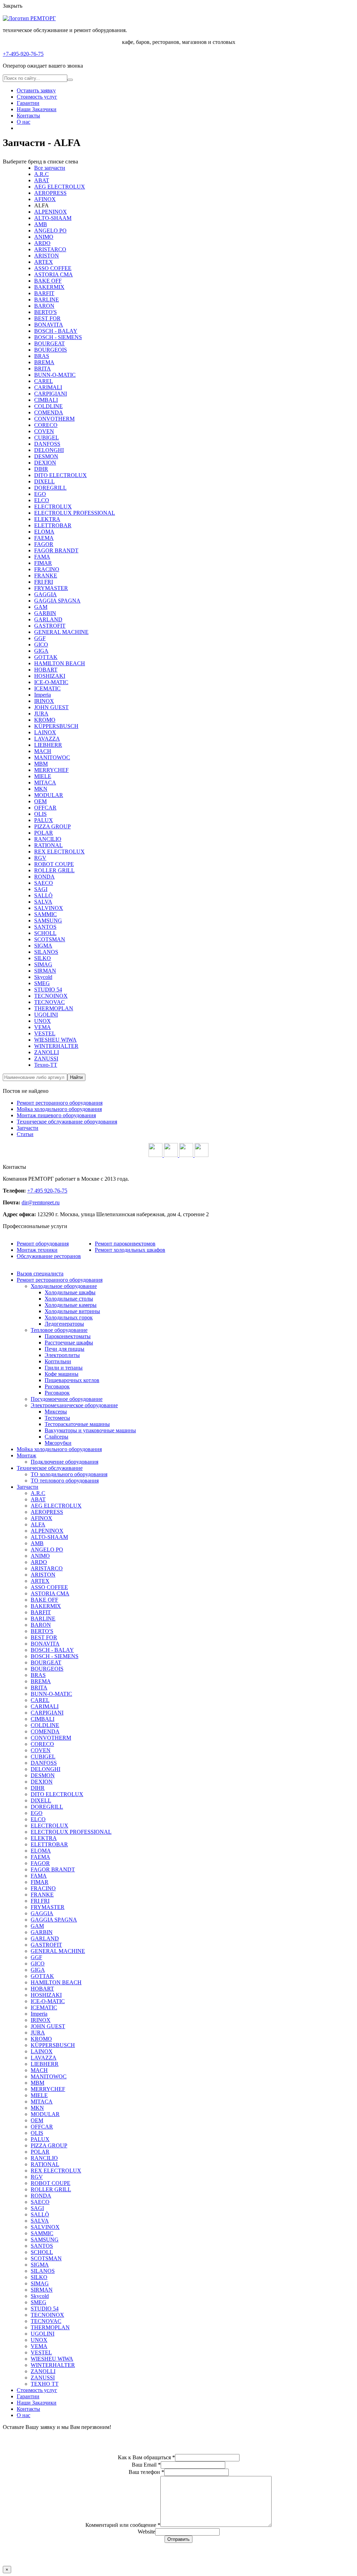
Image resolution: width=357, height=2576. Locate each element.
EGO (40, 494)
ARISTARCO (50, 249)
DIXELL (44, 481)
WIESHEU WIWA (55, 1040)
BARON (44, 306)
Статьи (25, 1134)
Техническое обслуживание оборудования (67, 1122)
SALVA (43, 902)
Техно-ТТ (46, 1065)
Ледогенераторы (64, 1324)
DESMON (46, 456)
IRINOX (44, 701)
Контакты (28, 116)
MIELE (43, 776)
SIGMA (43, 946)
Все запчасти (50, 168)
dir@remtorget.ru (41, 1202)
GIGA (41, 651)
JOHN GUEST (51, 707)
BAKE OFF (48, 281)
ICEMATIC (47, 688)
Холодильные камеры (71, 1305)
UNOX (43, 1021)
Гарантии (28, 103)
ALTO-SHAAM (53, 218)
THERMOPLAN (54, 1008)
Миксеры (56, 1412)
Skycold (43, 977)
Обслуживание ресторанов (49, 1256)
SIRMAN (45, 971)
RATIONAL (48, 845)
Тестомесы (57, 1418)
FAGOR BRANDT (56, 550)
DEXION (45, 463)
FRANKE (46, 576)
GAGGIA (45, 594)
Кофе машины (62, 1374)
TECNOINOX (51, 996)
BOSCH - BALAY (56, 331)
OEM (40, 801)
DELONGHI (49, 450)
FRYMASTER (51, 588)
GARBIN (45, 613)
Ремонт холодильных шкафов (130, 1250)
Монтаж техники (37, 1250)
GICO (41, 645)
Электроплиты (62, 1355)
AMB (41, 224)
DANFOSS (47, 444)
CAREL (44, 381)
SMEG (42, 983)
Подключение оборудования (64, 1462)
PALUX (44, 820)
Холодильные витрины (72, 1311)
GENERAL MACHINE (61, 632)
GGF (40, 638)
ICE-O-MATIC (51, 682)
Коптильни (58, 1361)
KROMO (45, 720)
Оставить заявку (36, 90)
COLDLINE (48, 406)
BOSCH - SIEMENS (58, 337)
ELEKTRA (47, 519)
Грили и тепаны (64, 1368)
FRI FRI (44, 582)
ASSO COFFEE (53, 268)
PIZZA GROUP (52, 826)
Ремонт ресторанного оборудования (60, 1103)
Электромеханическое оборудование (74, 1405)
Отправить (178, 2539)
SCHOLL (45, 933)
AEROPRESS (50, 193)
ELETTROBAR (53, 525)
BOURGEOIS (51, 350)
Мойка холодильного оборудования (59, 1109)
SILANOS (46, 952)
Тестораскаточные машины (77, 1424)
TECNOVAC (50, 1002)
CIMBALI (46, 400)
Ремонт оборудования (43, 1244)
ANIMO (44, 237)
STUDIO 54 (48, 990)
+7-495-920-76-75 (23, 54)
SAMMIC (45, 914)
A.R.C (41, 174)
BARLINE (47, 300)
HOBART (46, 670)
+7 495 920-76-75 (47, 1191)
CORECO (46, 425)
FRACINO (47, 569)
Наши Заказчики (37, 109)
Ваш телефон (146, 2472)
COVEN (44, 431)
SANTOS (45, 927)
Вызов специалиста (40, 1274)
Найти (76, 1077)
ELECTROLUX (53, 507)
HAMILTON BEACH (60, 663)
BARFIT (44, 293)
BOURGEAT (50, 343)
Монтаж (26, 1455)
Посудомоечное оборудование (67, 1399)
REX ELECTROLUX (59, 852)
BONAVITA (49, 325)
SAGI (41, 889)
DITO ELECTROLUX (60, 475)
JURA (41, 714)
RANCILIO (48, 839)
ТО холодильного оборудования (69, 1474)
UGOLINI (46, 1015)
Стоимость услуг (37, 97)
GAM (41, 607)
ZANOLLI (47, 1052)
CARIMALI (48, 387)
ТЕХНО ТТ (45, 2384)
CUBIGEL (47, 438)
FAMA (42, 557)
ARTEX (44, 262)
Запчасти (28, 1128)
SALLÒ (43, 895)
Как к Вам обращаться (146, 2457)
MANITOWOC (52, 757)
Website (146, 2532)
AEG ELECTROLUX (60, 187)
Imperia (43, 695)
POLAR (44, 833)
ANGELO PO (50, 231)
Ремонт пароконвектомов (125, 1244)
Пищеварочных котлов (72, 1380)
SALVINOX (49, 908)
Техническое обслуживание (50, 1468)
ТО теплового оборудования (65, 1481)
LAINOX (45, 732)
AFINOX (45, 199)
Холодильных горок (69, 1317)
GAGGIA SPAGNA (57, 601)
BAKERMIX (49, 287)
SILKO (43, 958)
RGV (40, 858)
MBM (41, 764)
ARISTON (47, 256)
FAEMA (44, 538)
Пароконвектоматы (68, 1336)
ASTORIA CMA (54, 274)
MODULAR (49, 795)
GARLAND (48, 619)
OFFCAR (45, 808)
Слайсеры (56, 1437)
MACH (43, 751)
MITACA (45, 783)
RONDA (44, 877)
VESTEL (45, 1033)
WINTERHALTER (56, 1046)
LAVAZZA (47, 739)
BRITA (43, 369)
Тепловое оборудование (59, 1330)
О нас (24, 122)
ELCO (42, 500)
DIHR (41, 469)
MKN (41, 789)
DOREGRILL (50, 488)
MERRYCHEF (51, 770)
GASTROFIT (50, 626)
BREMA (44, 362)
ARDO (42, 243)
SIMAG (43, 964)
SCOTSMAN (50, 939)
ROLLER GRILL (54, 870)
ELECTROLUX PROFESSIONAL (75, 513)
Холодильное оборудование (64, 1286)
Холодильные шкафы (70, 1292)
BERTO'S (45, 312)
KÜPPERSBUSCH (56, 726)
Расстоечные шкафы (69, 1343)
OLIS (40, 814)
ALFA (38, 1524)
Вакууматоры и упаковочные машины (90, 1430)
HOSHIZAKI (50, 676)
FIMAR (43, 563)
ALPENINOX (51, 212)
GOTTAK (46, 657)
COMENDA (49, 412)
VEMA (43, 1027)
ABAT (42, 180)
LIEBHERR (48, 745)
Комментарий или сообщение (123, 2525)
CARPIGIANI (51, 394)
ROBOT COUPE (54, 864)
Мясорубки (58, 1443)
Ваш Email (146, 2465)
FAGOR (44, 544)
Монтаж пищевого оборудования (56, 1115)
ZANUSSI (46, 1059)
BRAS (42, 356)
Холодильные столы (69, 1299)
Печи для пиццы (64, 1349)
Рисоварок (57, 1386)
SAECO (44, 883)
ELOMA (44, 532)
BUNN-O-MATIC (55, 375)
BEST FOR (47, 318)
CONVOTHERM (54, 419)
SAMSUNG (48, 921)
